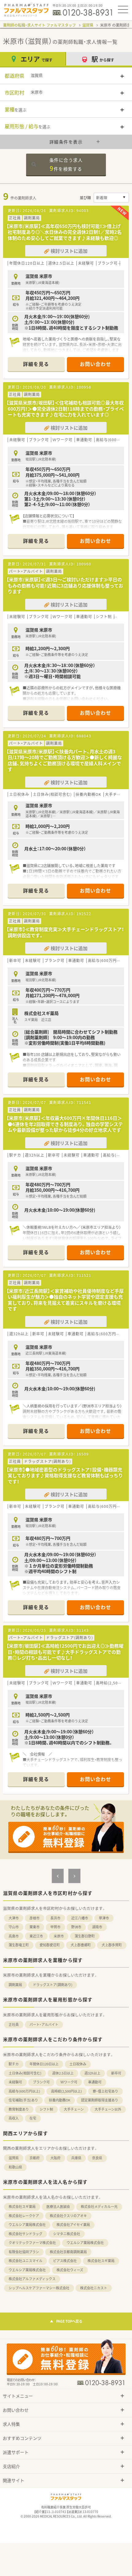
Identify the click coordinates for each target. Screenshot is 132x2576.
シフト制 (46, 2109)
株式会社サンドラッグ (25, 2234)
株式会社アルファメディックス (32, 2279)
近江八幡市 (80, 1918)
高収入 (14, 2118)
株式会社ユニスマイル (25, 2261)
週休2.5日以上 (63, 2073)
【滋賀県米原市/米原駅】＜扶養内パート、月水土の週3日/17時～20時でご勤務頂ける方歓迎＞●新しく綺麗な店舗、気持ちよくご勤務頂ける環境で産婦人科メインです (64, 760)
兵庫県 (76, 2158)
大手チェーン (74, 2109)
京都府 (35, 2158)
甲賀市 (55, 1927)
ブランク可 (41, 2082)
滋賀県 (88, 25)
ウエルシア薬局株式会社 (27, 2225)
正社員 (14, 2024)
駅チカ (14, 2064)
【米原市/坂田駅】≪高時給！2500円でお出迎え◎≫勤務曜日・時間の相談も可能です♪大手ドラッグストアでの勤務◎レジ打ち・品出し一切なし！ (65, 1652)
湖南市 (97, 1927)
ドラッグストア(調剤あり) (53, 1985)
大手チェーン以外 (108, 2109)
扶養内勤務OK (60, 2100)
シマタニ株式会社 (67, 2234)
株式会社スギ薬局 (22, 2207)
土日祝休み (78, 2064)
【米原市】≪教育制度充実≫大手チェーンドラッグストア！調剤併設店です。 (65, 932)
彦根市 (35, 1918)
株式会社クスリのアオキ (68, 2216)
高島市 (14, 1936)
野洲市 (76, 1927)
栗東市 (35, 1927)
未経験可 (15, 2082)
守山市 (14, 1927)
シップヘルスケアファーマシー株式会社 (39, 2288)
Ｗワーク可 (69, 2082)
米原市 (59, 1936)
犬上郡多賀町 (112, 1945)
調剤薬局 (15, 1985)
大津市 (14, 1918)
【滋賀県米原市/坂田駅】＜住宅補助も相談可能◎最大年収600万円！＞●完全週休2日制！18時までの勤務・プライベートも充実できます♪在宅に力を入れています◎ (65, 409)
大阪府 (55, 2158)
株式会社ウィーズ (70, 2270)
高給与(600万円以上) (24, 2091)
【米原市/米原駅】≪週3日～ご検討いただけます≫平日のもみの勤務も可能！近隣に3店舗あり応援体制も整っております (65, 585)
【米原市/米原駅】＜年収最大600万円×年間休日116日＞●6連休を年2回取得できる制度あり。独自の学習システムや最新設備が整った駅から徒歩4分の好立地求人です (65, 1124)
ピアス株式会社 (65, 2261)
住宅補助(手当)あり (23, 2100)
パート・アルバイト (44, 2024)
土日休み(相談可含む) (25, 2073)
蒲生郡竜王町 (19, 1945)
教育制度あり (19, 2109)
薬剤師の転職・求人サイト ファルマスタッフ (39, 25)
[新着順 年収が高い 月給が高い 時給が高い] (111, 198)
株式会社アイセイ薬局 (73, 2225)
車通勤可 (95, 2082)
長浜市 (55, 1918)
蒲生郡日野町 (85, 1936)
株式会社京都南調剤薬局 (68, 2252)
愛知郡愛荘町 (50, 1945)
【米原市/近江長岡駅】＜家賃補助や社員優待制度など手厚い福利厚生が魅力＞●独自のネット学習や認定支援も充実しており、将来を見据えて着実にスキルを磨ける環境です (65, 1300)
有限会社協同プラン (24, 2252)
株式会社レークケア (24, 2216)
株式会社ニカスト (94, 2288)
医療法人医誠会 (58, 2207)
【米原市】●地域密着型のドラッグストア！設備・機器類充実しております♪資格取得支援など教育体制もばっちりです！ (65, 1476)
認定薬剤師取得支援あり (100, 2100)
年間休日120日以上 (44, 2064)
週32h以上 (92, 2073)
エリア (37, 59)
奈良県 (97, 2158)
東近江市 (36, 1936)
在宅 (33, 2118)
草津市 (104, 1918)
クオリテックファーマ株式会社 (32, 2243)
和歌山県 (15, 2167)
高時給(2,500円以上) (66, 2091)
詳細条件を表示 (66, 142)
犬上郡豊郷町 (81, 1945)
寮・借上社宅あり (105, 2091)
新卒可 (116, 2073)
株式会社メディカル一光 (99, 2207)
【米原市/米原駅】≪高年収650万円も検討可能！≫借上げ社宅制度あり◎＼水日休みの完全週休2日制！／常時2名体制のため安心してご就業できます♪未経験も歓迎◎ (64, 232)
